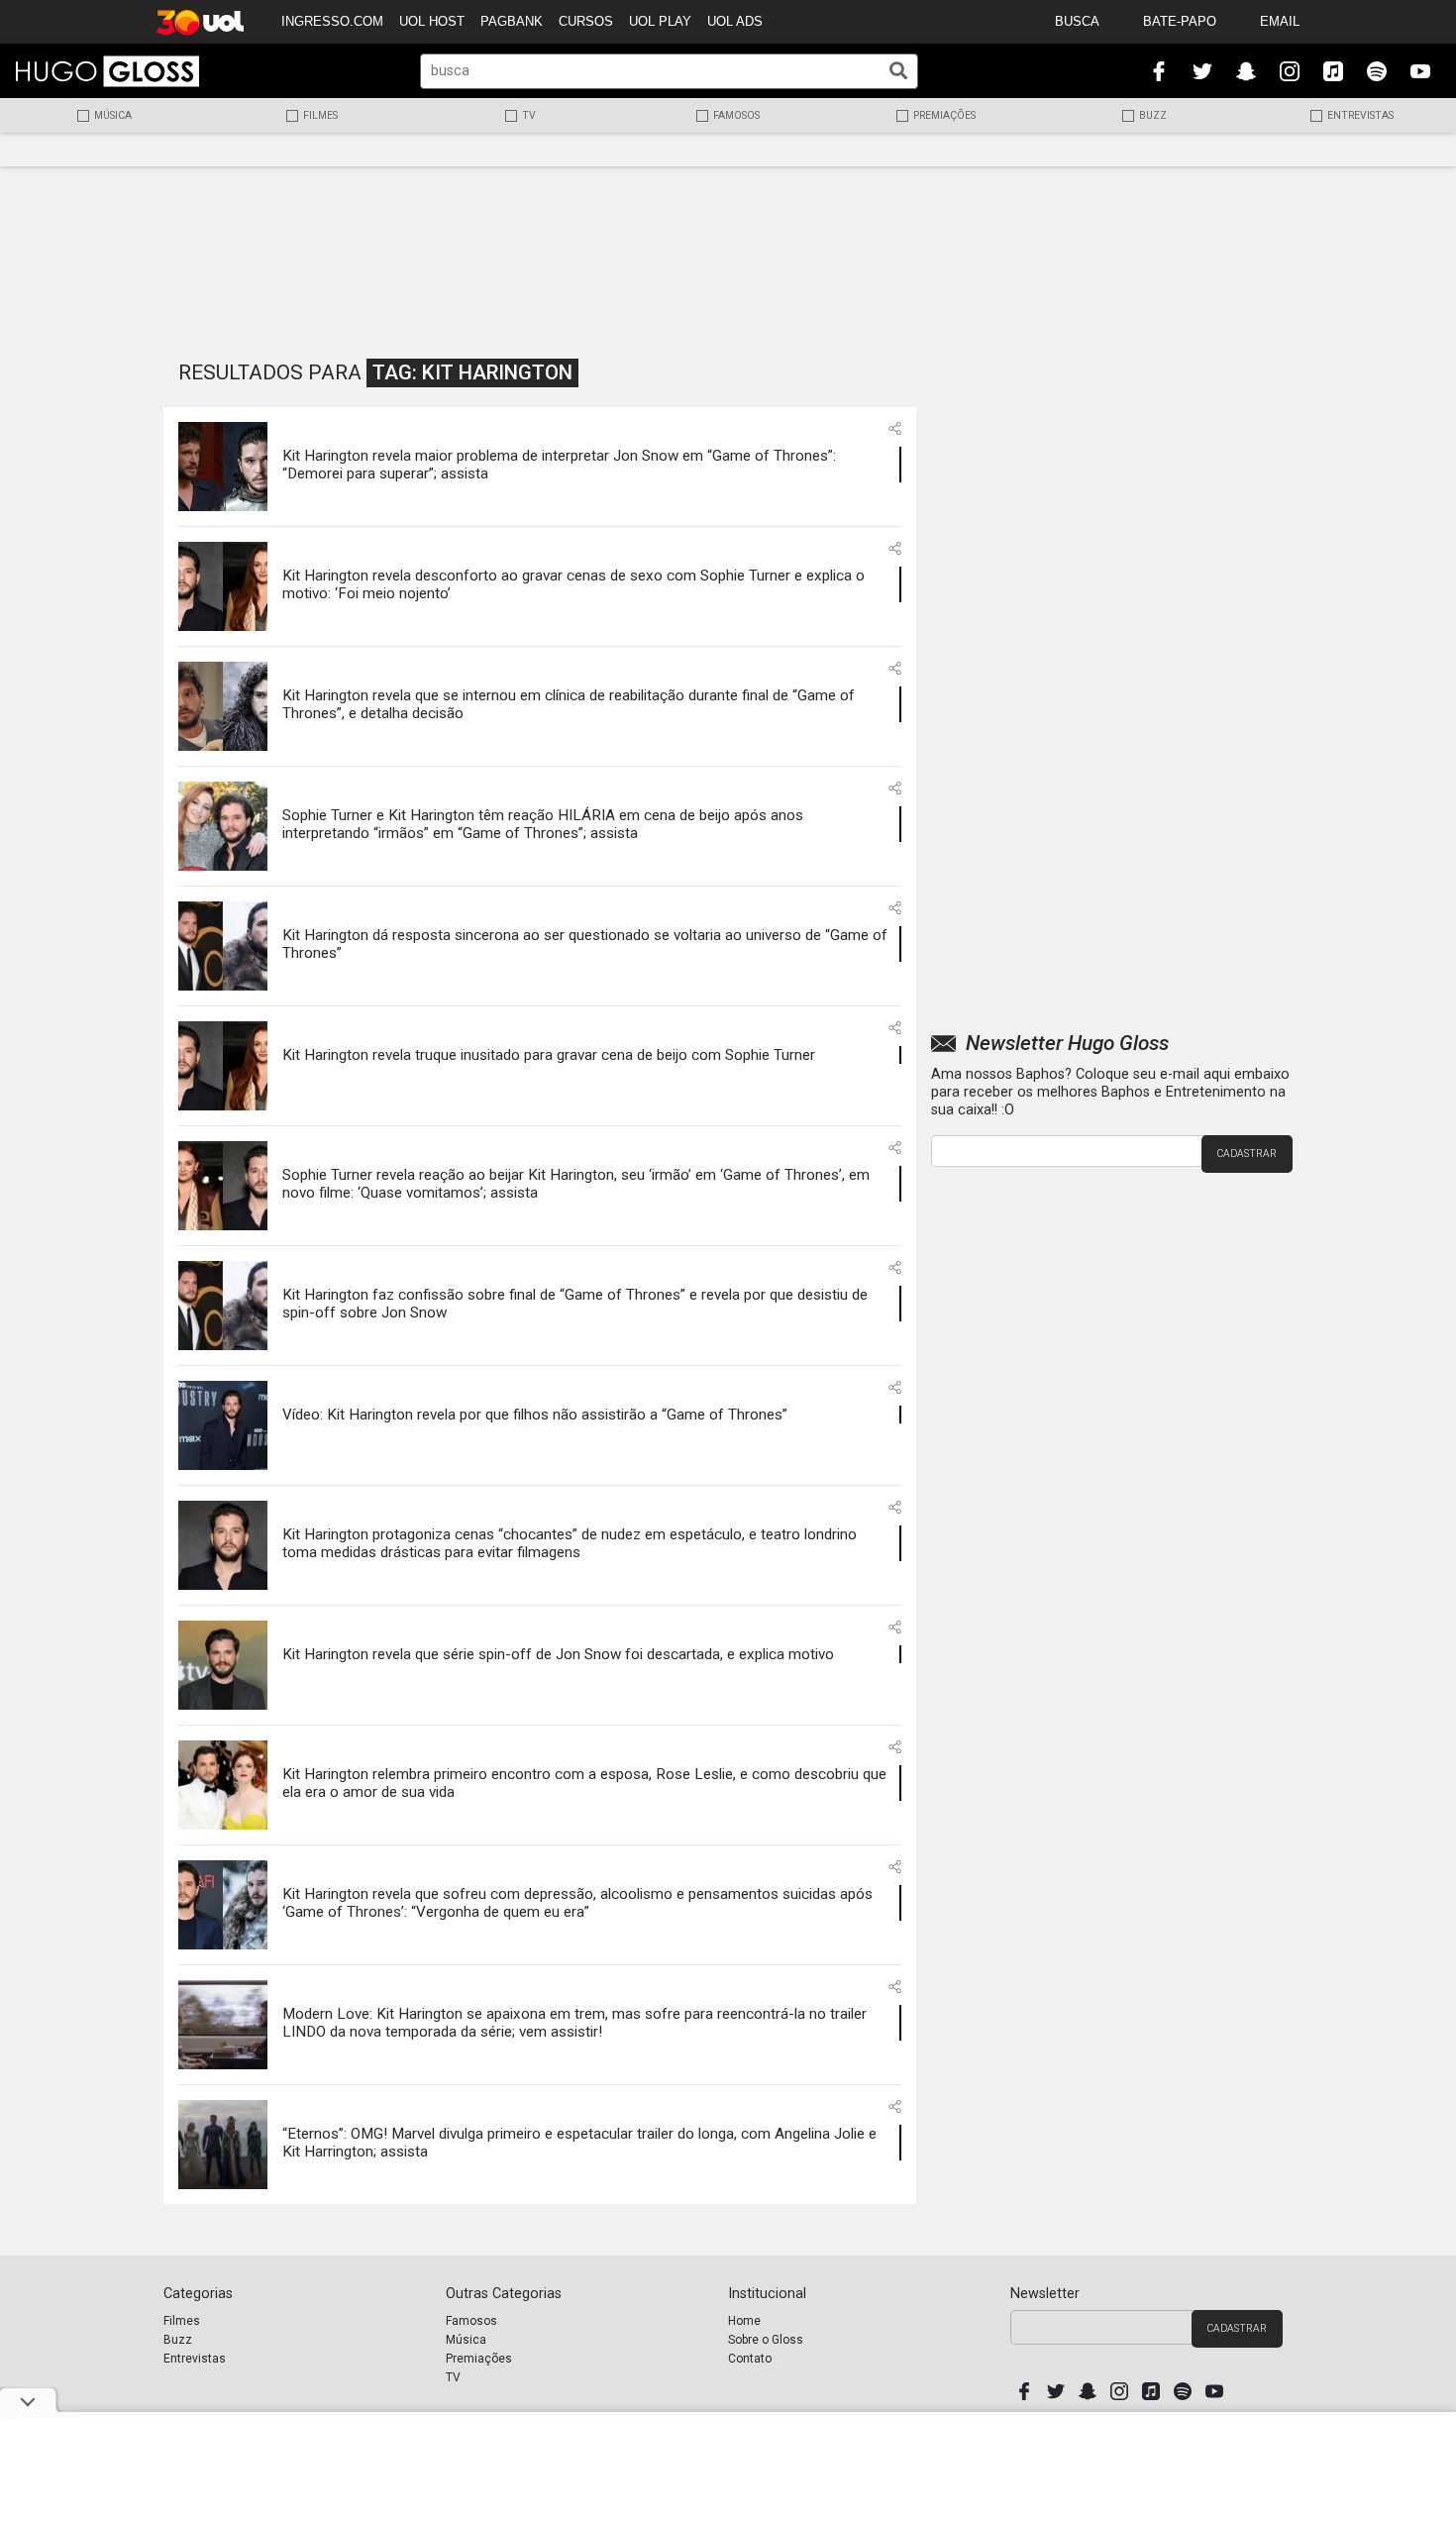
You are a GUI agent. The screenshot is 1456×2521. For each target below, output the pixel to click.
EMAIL (1280, 21)
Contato (750, 2359)
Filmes (320, 115)
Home (744, 2321)
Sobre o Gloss (766, 2340)
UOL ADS (735, 21)
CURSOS (586, 21)
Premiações (944, 115)
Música (113, 115)
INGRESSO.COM (332, 21)
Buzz (1153, 115)
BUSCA (1077, 21)
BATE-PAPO (1180, 21)
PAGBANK (512, 21)
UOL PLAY (660, 21)
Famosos (736, 115)
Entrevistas (1360, 115)
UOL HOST (432, 21)
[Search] (898, 71)
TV (529, 115)
